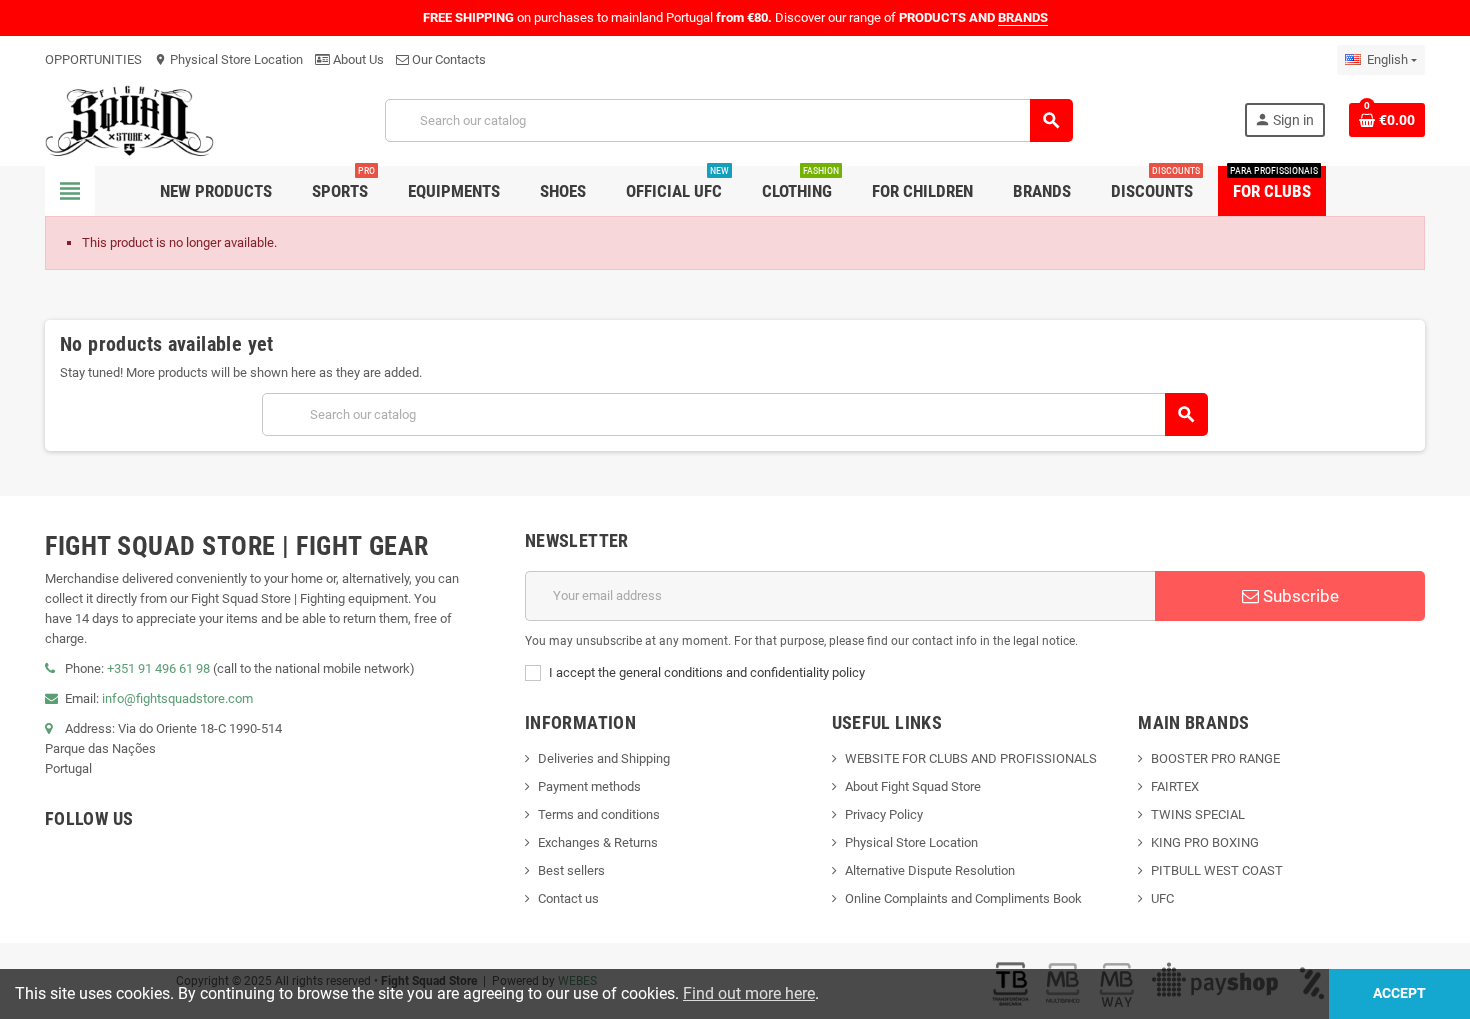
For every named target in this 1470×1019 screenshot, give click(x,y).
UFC (1162, 898)
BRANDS (1023, 17)
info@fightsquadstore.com (177, 698)
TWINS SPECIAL (1198, 814)
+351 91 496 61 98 (158, 668)
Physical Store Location (228, 59)
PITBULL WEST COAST (1217, 870)
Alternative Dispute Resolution (930, 870)
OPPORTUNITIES (93, 59)
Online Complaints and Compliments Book (963, 898)
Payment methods (589, 786)
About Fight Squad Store (913, 786)
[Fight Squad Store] (129, 119)
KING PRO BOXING (1205, 842)
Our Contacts (447, 59)
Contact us (568, 898)
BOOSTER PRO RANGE (1215, 758)
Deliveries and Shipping (604, 758)
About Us (357, 59)
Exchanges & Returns (598, 842)
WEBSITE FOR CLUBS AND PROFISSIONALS (971, 758)
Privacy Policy (884, 814)
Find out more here (749, 993)
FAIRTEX (1175, 786)
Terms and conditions (599, 814)
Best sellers (571, 870)
